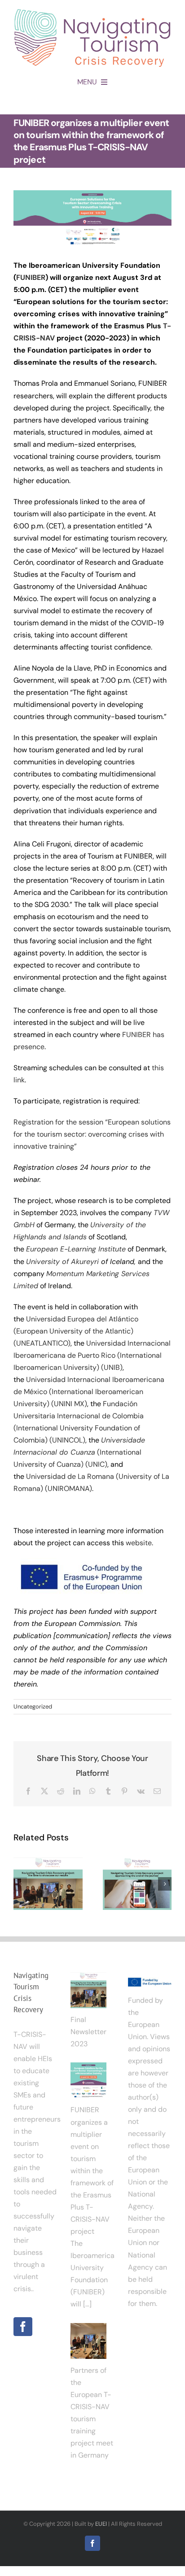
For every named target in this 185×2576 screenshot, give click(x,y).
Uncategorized (33, 1706)
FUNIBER (31, 277)
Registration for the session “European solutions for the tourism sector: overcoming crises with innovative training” (92, 1134)
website (139, 1543)
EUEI (101, 2524)
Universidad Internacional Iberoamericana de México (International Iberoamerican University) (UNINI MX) (89, 1392)
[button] (20, 1884)
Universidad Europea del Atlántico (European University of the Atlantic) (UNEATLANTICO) (76, 1331)
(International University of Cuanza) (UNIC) (79, 1452)
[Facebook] (23, 2327)
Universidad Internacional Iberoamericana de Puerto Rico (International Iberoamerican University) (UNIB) (92, 1355)
